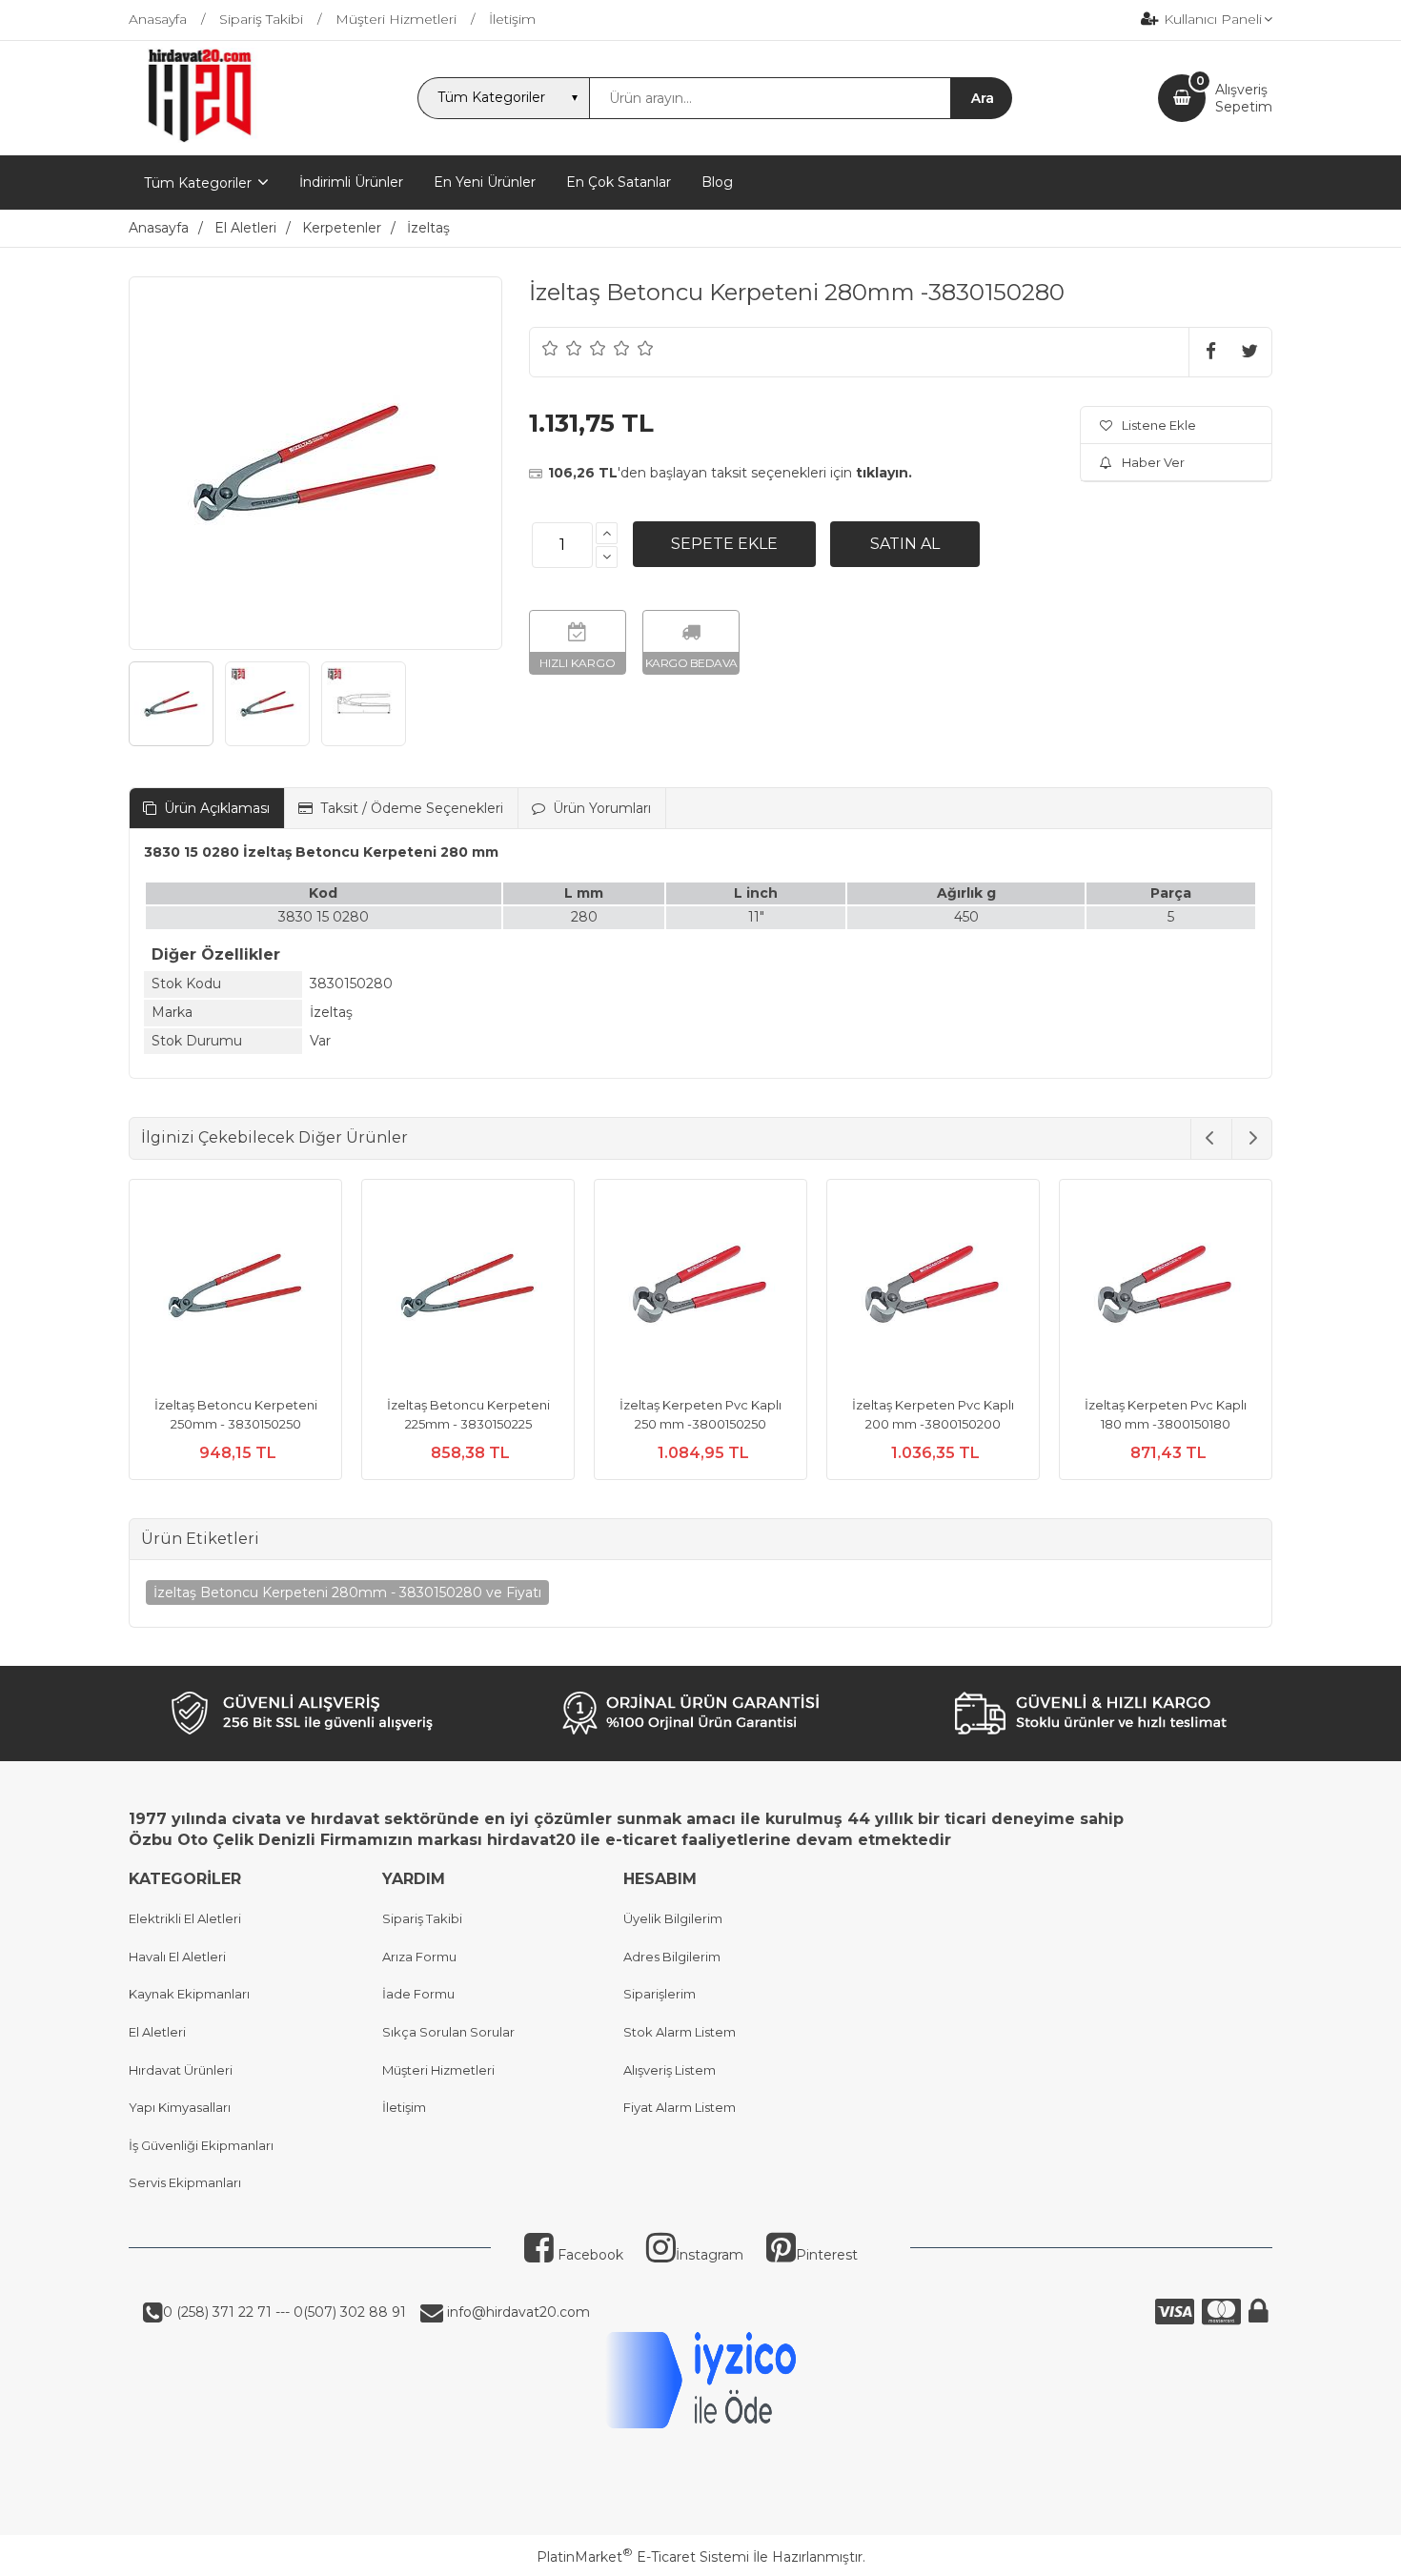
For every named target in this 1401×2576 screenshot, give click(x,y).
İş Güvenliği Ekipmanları (201, 2145)
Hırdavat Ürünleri (181, 2070)
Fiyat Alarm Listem (680, 2107)
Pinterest (827, 2255)
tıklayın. (884, 473)
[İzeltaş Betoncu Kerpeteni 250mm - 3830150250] (235, 1288)
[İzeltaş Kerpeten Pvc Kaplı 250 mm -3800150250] (700, 1288)
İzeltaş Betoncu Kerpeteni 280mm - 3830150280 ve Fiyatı (347, 1592)
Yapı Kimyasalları (180, 2107)
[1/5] (550, 348)
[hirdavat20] (200, 138)
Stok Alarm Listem (680, 2032)
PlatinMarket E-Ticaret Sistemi (643, 2557)
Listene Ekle (1159, 425)
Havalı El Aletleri (177, 1957)
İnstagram (710, 2255)
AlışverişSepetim (1244, 98)
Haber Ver (1153, 462)
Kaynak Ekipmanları (189, 1994)
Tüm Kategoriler (198, 183)
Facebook (589, 2255)
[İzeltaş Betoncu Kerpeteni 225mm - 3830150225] (468, 1288)
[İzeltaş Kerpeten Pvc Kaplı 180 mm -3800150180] (1166, 1288)
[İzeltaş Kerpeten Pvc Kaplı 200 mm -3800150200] (933, 1288)
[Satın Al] (905, 544)
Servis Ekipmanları (185, 2182)
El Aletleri (157, 2032)
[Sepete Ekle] (724, 544)
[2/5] (562, 348)
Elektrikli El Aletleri (185, 1918)
